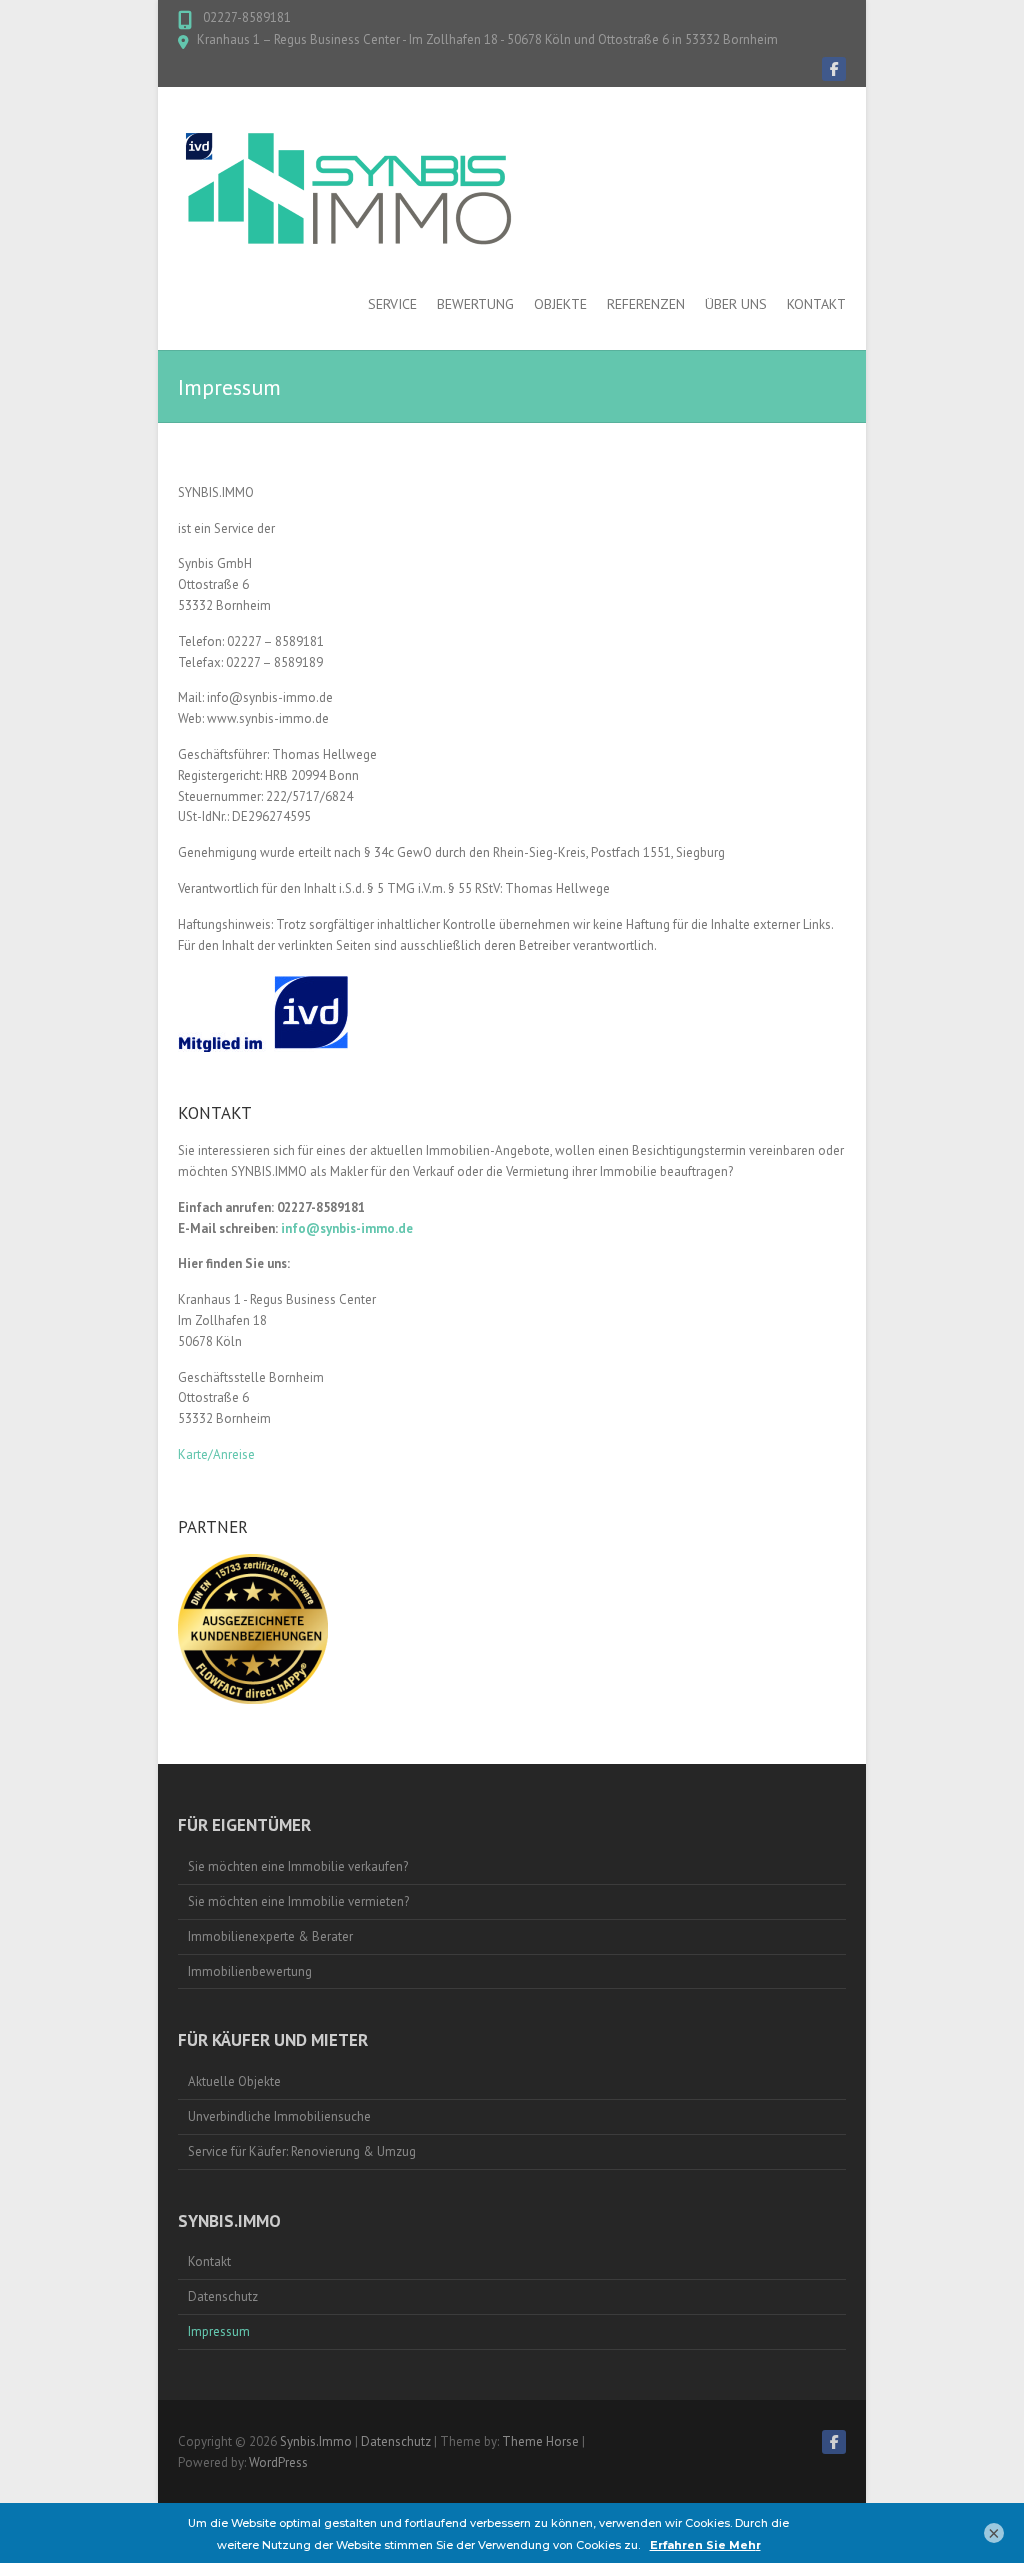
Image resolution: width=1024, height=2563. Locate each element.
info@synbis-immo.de (347, 1228)
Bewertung (475, 304)
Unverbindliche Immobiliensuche (279, 2116)
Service (392, 304)
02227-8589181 (245, 17)
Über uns (736, 304)
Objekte (560, 304)
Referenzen (646, 304)
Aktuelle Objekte (234, 2081)
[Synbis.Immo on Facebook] (834, 69)
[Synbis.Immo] (353, 187)
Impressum (219, 2331)
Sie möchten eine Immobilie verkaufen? (298, 1866)
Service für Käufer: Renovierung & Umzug (302, 2151)
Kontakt (816, 304)
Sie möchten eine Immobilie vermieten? (298, 1901)
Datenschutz (223, 2296)
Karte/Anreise (216, 1454)
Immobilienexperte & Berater (270, 1936)
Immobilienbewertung (250, 1971)
